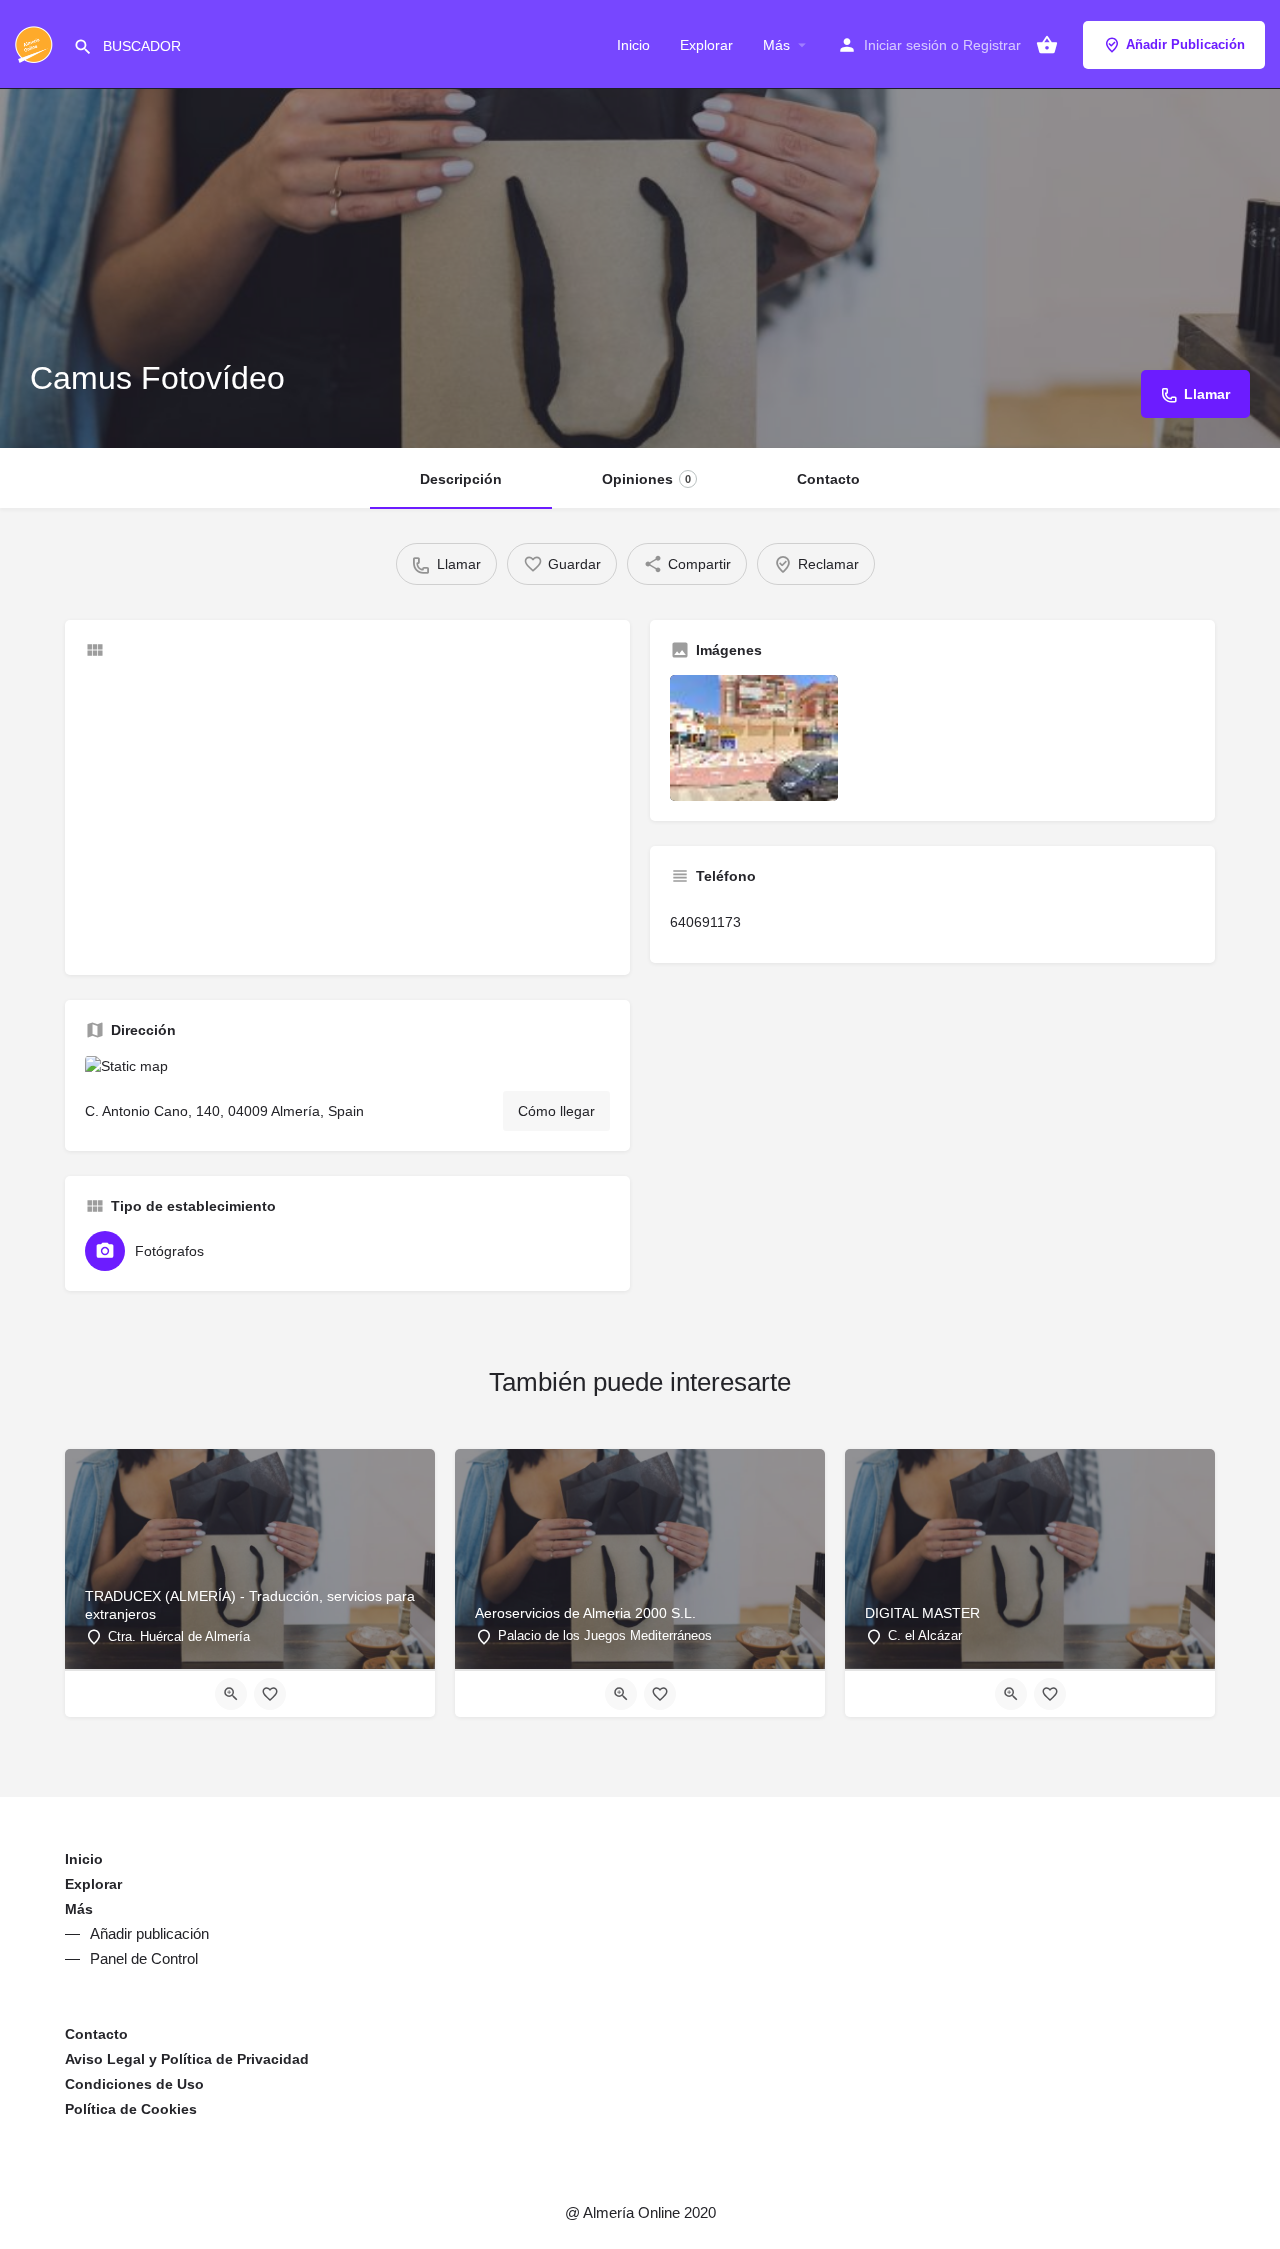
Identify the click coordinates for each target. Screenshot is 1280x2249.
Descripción (461, 479)
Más (776, 45)
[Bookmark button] (270, 1694)
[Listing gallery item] (754, 738)
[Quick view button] (231, 1694)
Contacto (828, 479)
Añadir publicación (149, 1933)
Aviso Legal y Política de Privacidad (187, 2059)
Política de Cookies (131, 2109)
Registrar (992, 45)
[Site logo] (36, 43)
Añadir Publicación (1185, 44)
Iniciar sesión (905, 45)
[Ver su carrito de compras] (1047, 45)
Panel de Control (144, 1958)
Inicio (633, 45)
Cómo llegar (556, 1111)
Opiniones (646, 479)
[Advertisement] (347, 815)
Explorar (706, 45)
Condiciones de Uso (134, 2084)
